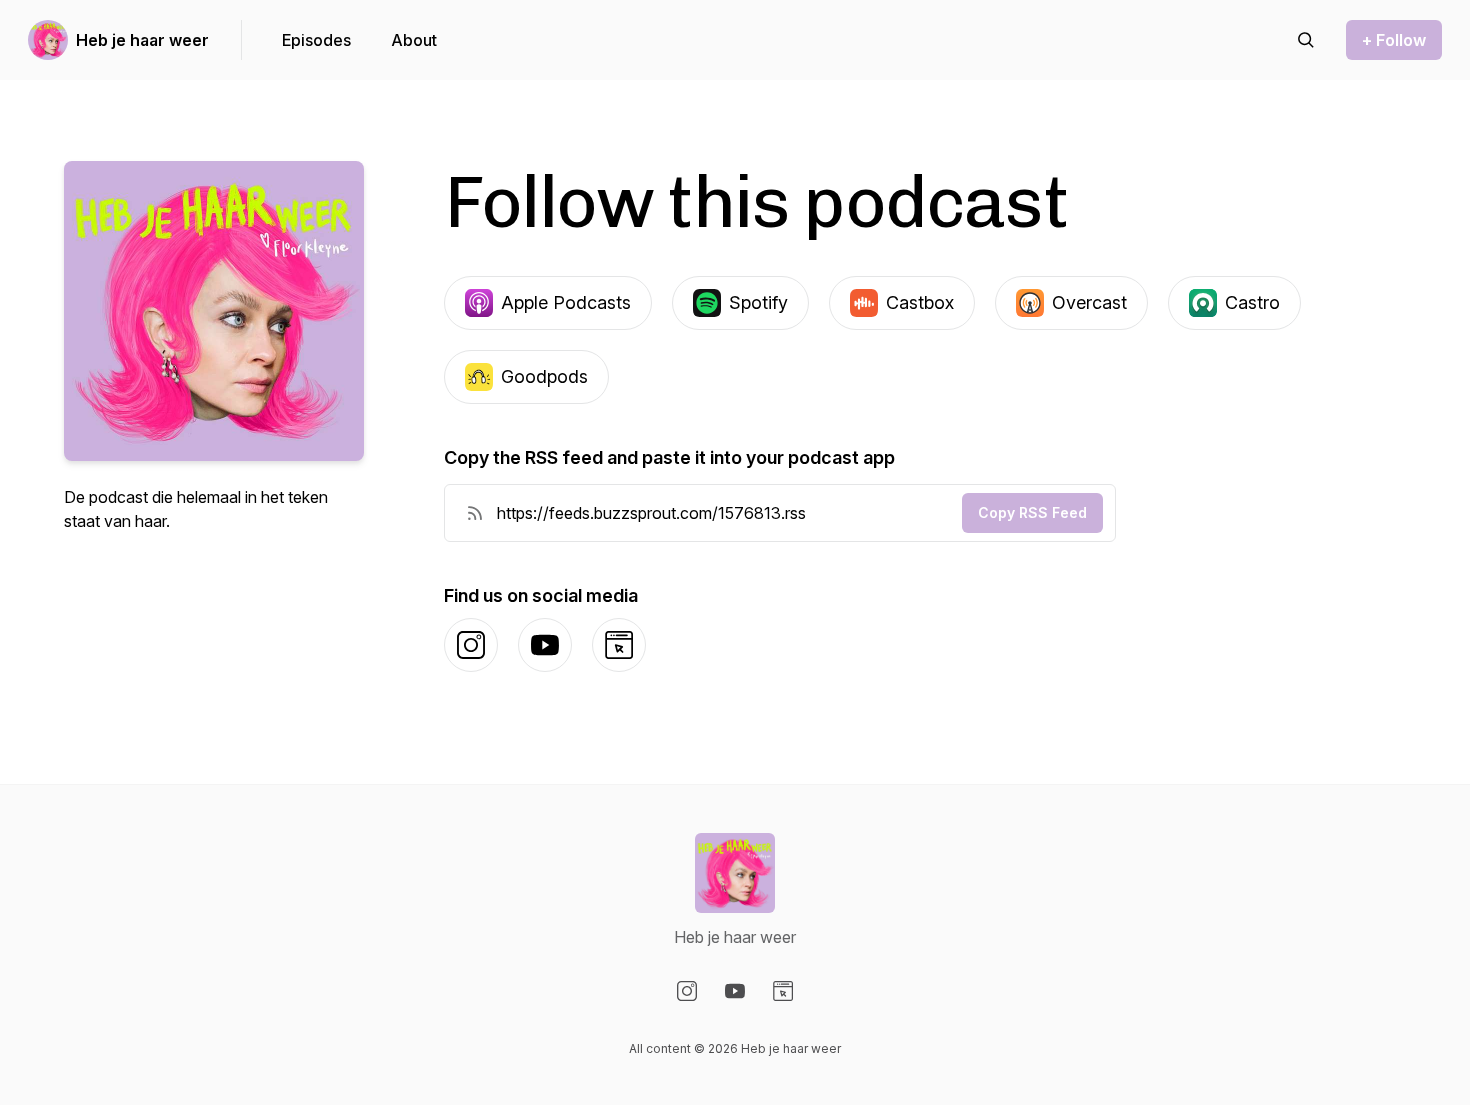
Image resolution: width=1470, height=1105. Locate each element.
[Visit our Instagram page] (687, 991)
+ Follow (1394, 40)
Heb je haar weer (142, 40)
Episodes (316, 40)
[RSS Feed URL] (475, 513)
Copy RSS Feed (1032, 512)
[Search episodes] (1306, 40)
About (414, 40)
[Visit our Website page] (783, 991)
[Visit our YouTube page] (735, 991)
